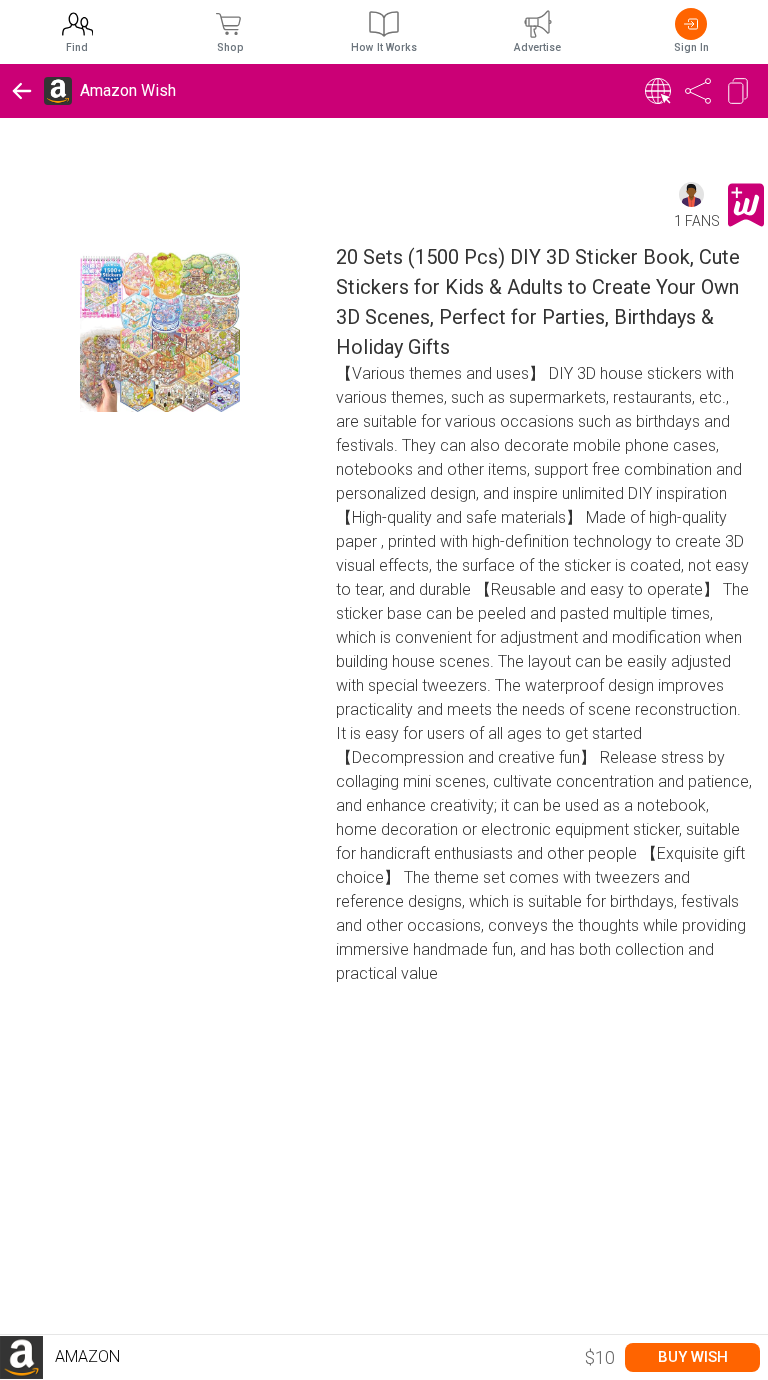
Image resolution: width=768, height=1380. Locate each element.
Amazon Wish (128, 90)
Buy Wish (693, 1357)
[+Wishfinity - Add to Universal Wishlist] (746, 205)
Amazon (85, 1356)
